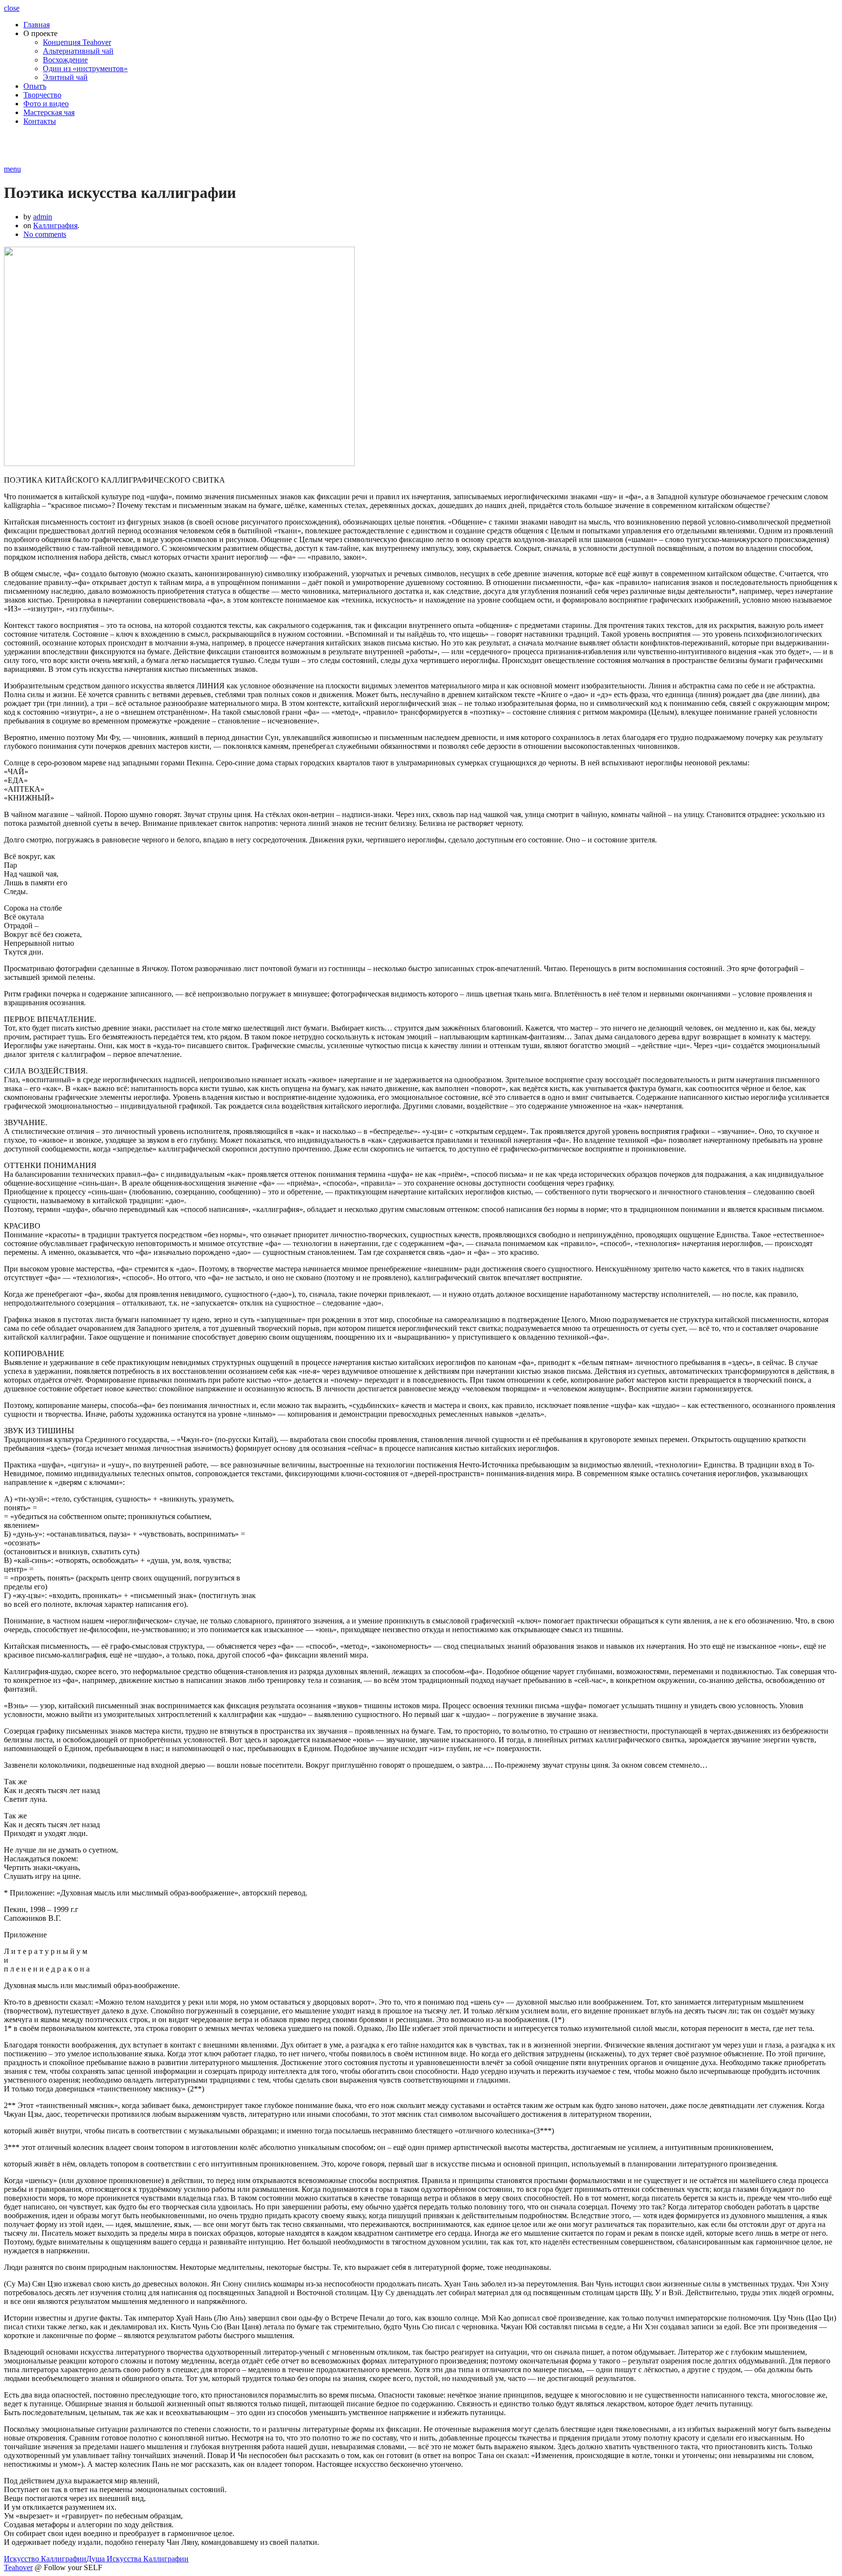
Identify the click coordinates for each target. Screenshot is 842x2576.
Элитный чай (65, 77)
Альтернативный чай (78, 51)
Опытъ (35, 86)
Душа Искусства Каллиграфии (137, 2559)
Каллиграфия (55, 225)
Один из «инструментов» (85, 68)
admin (43, 217)
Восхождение (65, 60)
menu (12, 169)
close (12, 8)
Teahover (18, 2567)
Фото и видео (46, 104)
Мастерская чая (49, 112)
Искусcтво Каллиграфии (45, 2559)
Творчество (42, 95)
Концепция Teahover (77, 42)
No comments (45, 234)
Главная (37, 25)
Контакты (40, 121)
